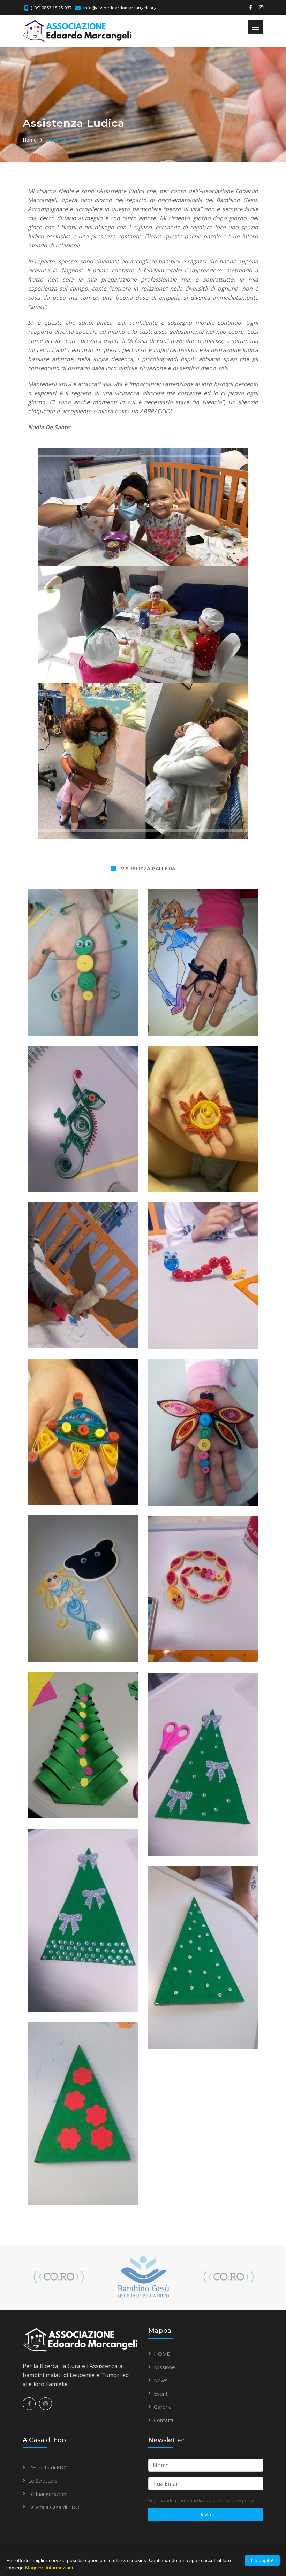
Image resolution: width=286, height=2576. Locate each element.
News (161, 2380)
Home (30, 140)
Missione (164, 2367)
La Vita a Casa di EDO (54, 2507)
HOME (162, 2354)
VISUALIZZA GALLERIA (148, 868)
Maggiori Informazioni (49, 2568)
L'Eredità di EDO (48, 2467)
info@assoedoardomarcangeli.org (120, 8)
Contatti (163, 2420)
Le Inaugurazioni (48, 2494)
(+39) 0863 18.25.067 (51, 8)
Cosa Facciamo (64, 140)
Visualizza (83, 953)
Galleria (163, 2407)
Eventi (161, 2393)
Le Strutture (43, 2481)
